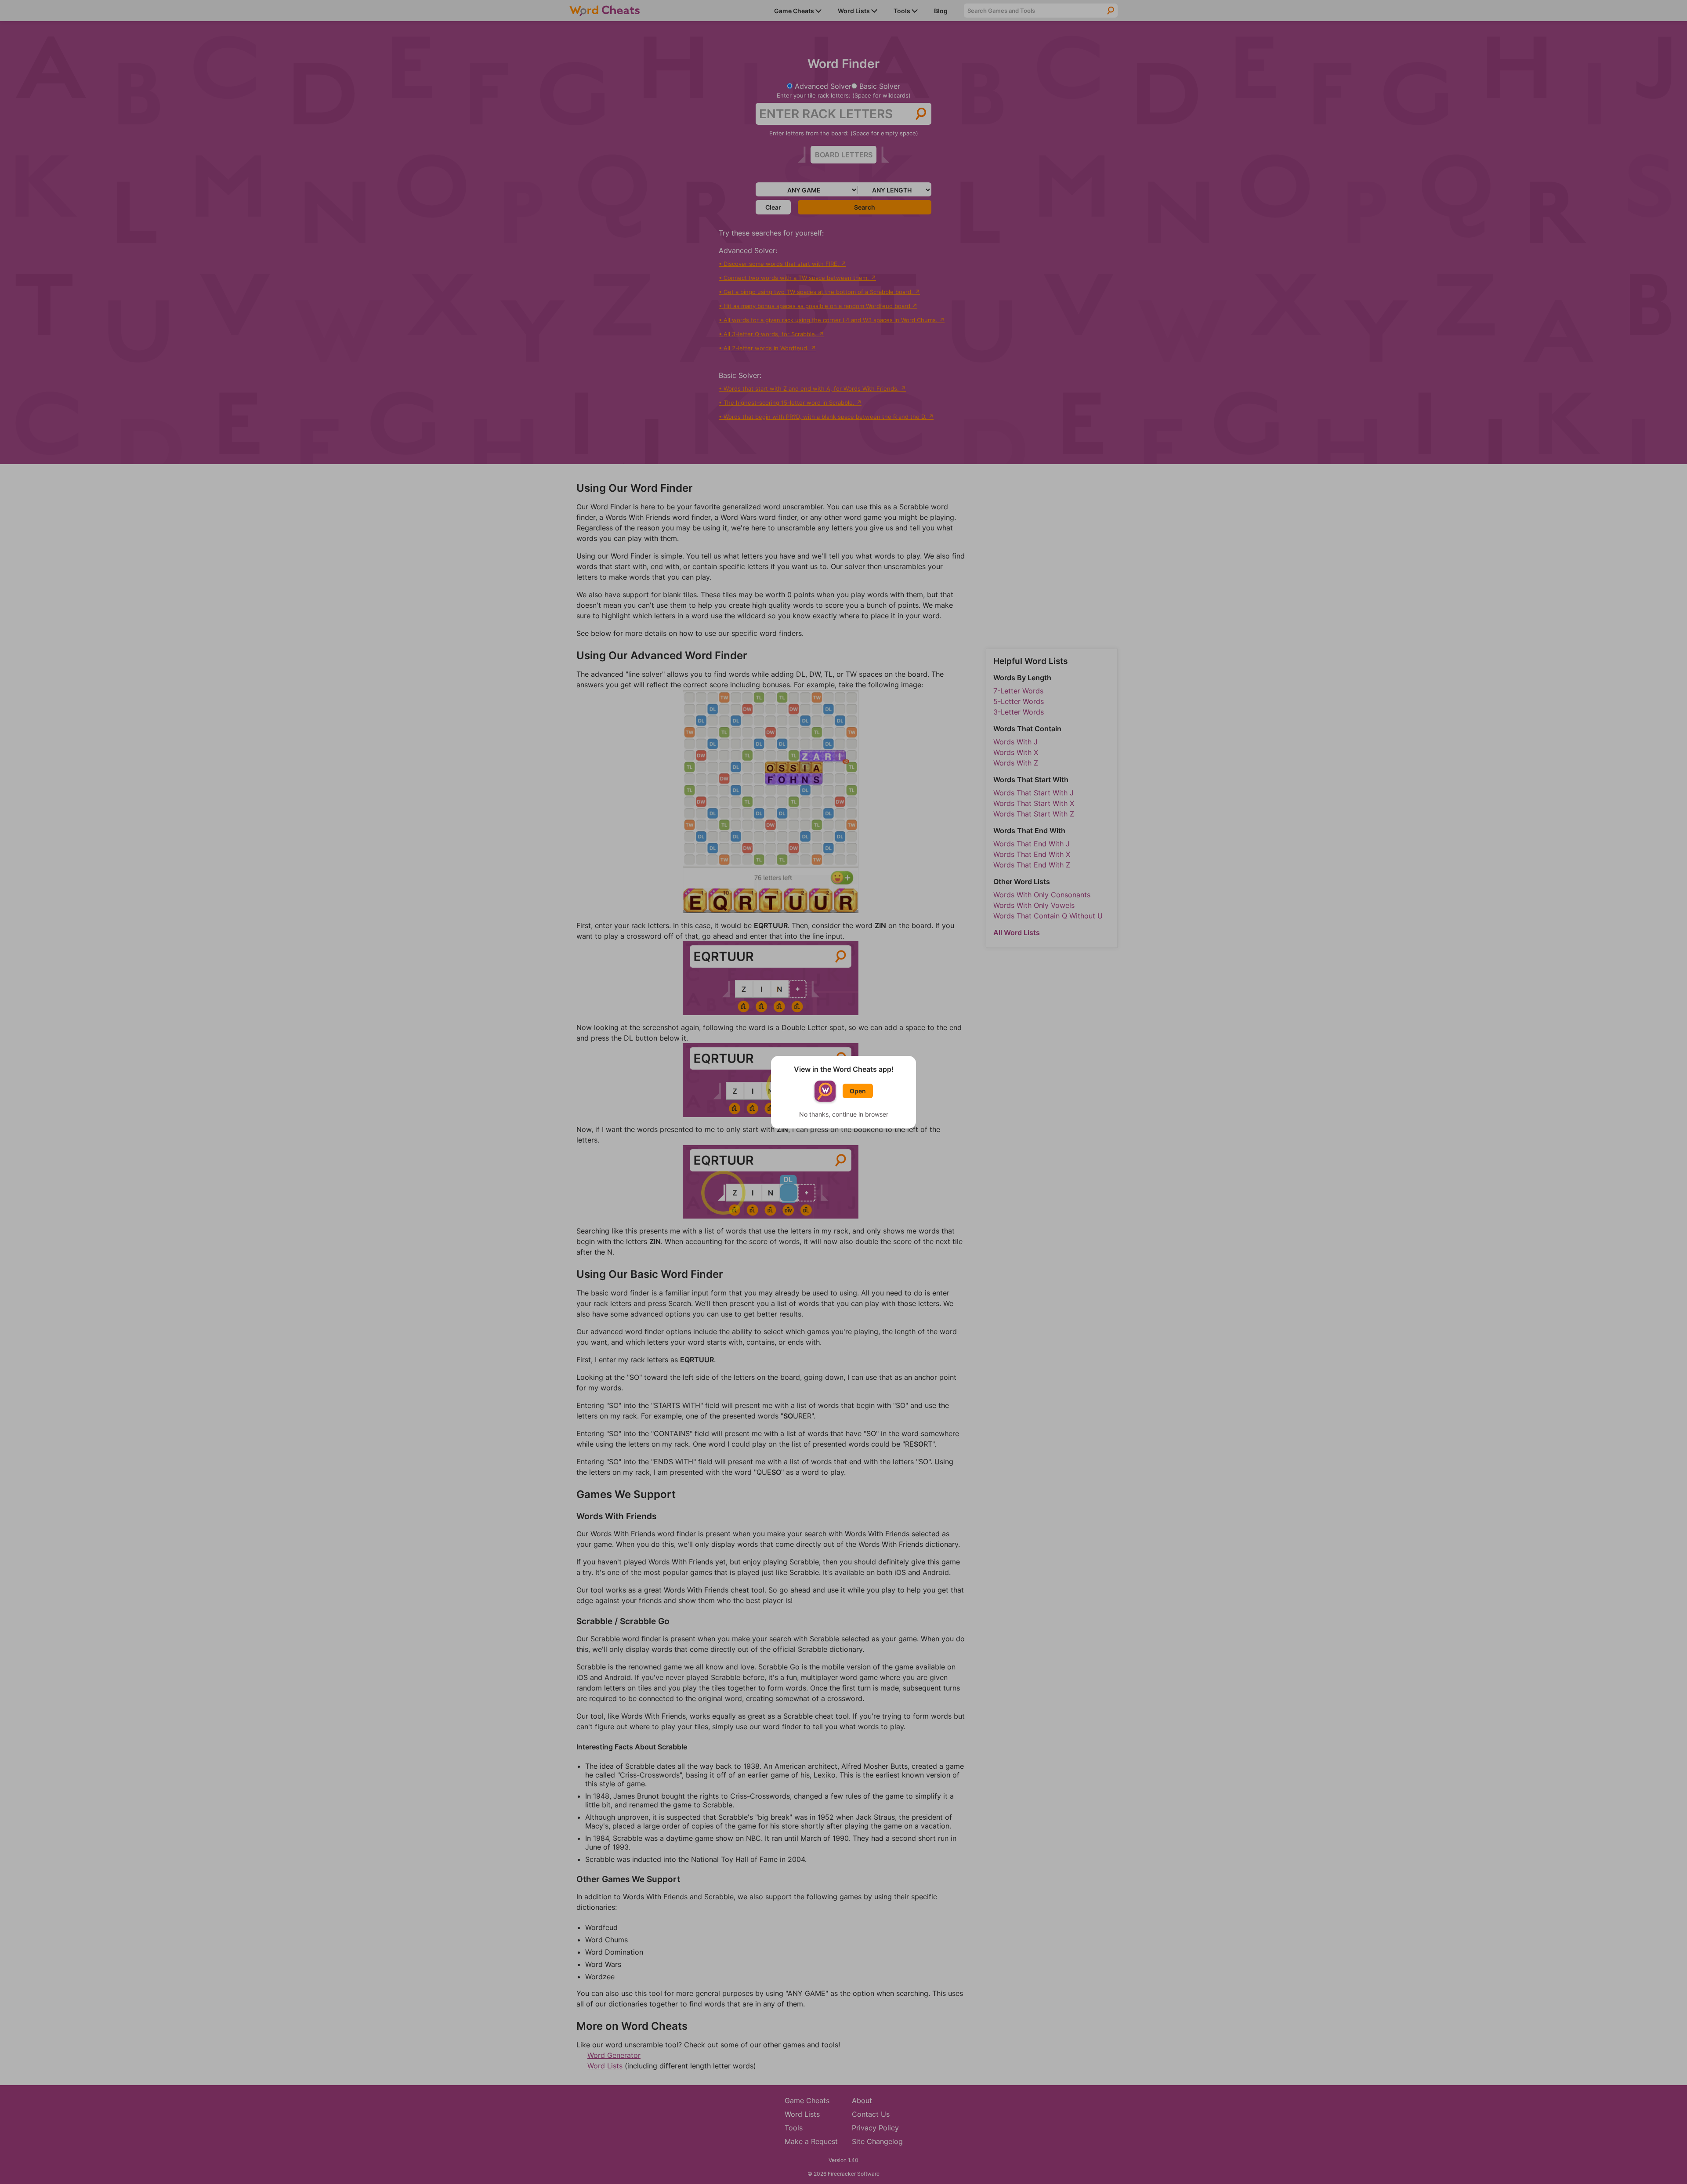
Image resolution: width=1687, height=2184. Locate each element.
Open (858, 1091)
